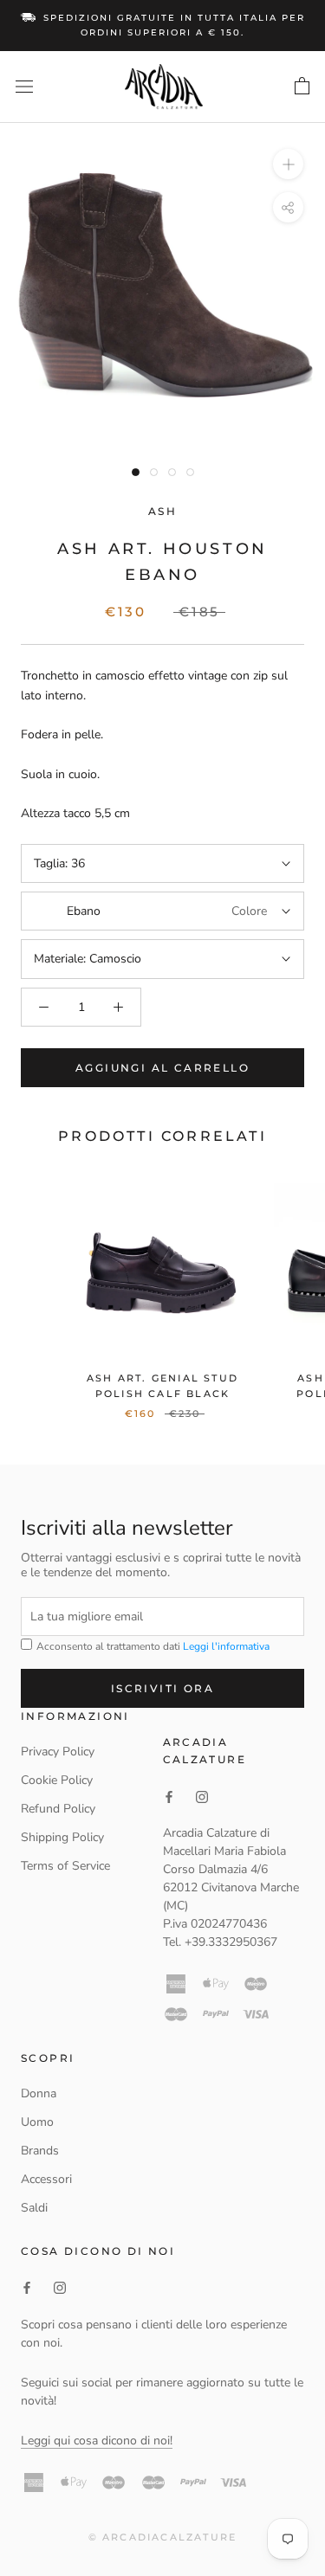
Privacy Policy (58, 1752)
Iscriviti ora (162, 1688)
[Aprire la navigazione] (24, 87)
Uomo (37, 2122)
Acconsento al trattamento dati (152, 1646)
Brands (40, 2151)
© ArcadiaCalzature (163, 2537)
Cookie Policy (57, 1780)
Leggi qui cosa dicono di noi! (97, 2441)
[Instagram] (60, 2287)
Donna (39, 2093)
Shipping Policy (62, 1837)
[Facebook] (27, 2287)
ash (162, 511)
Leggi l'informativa (226, 1646)
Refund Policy (58, 1809)
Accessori (46, 2179)
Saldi (34, 2208)
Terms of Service (65, 1866)
